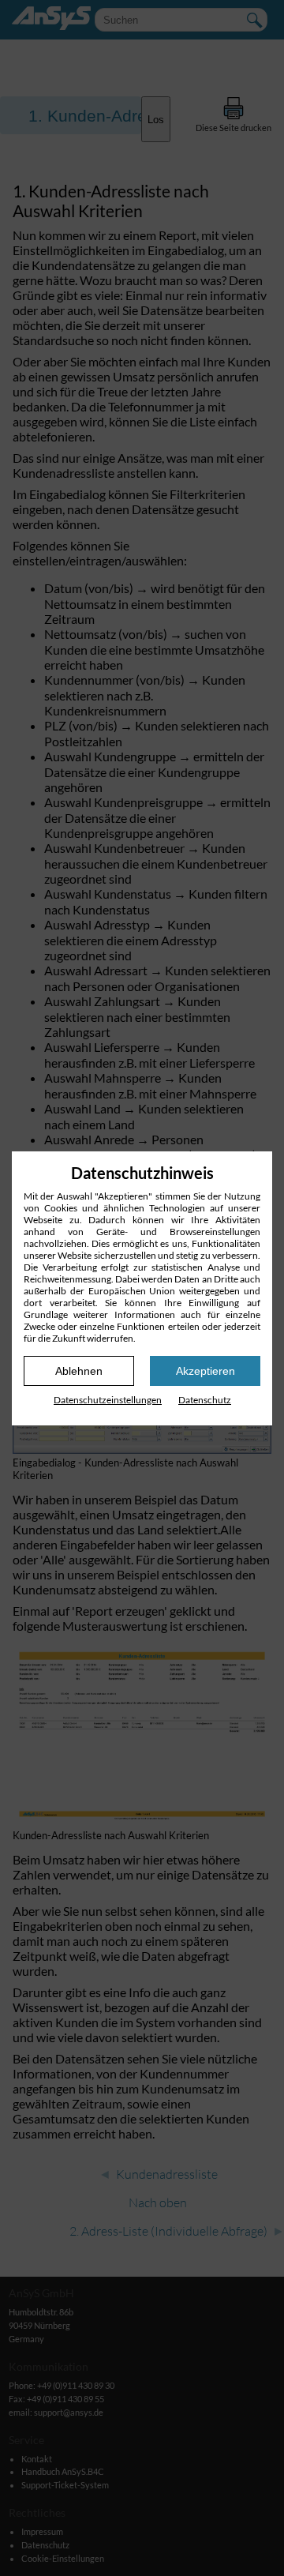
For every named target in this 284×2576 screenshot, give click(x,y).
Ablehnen (79, 1371)
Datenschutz (205, 1400)
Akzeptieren (206, 1371)
